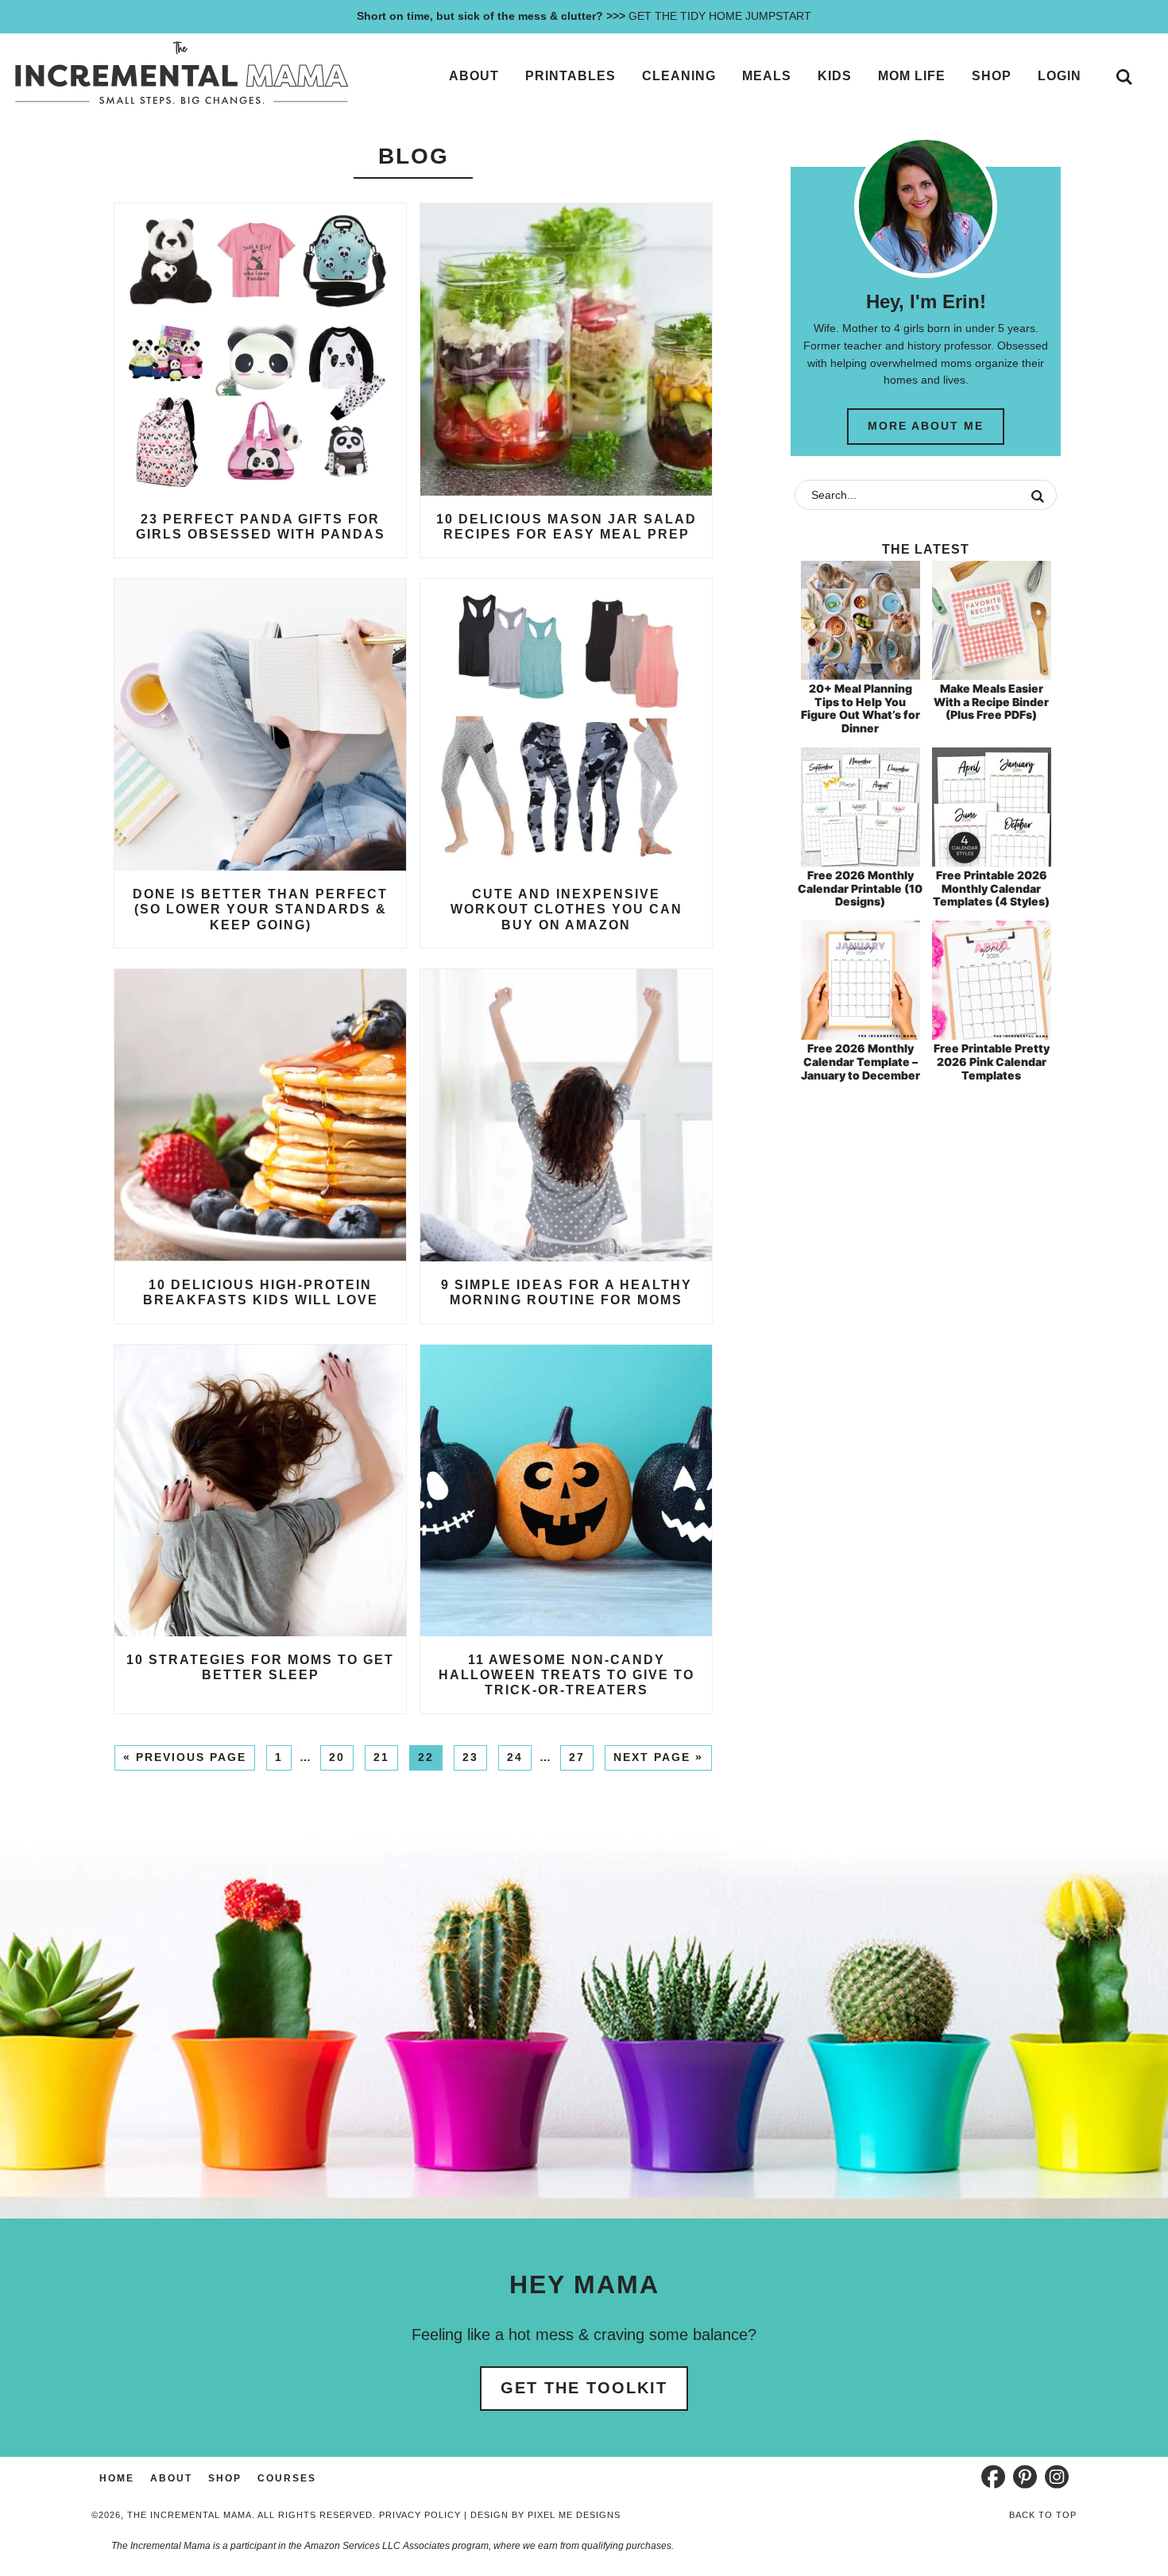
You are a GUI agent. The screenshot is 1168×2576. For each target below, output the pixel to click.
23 (470, 1757)
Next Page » (658, 1757)
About (171, 2478)
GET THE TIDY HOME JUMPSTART (584, 16)
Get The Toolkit (584, 2388)
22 (426, 1757)
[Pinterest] (1025, 2477)
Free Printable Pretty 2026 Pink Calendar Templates (992, 1062)
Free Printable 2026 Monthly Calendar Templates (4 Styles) (991, 888)
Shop (225, 2478)
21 (381, 1757)
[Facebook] (993, 2477)
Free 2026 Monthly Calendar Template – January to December (861, 1062)
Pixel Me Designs (574, 2515)
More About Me (926, 426)
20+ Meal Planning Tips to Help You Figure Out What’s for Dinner (861, 708)
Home (117, 2478)
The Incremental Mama (181, 73)
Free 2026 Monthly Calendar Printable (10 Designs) (860, 888)
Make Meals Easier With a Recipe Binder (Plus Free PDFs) (991, 702)
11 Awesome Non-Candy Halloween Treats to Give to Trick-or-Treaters (567, 1675)
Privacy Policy (420, 2515)
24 (515, 1757)
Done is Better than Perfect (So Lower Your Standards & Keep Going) (260, 909)
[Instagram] (1057, 2477)
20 (337, 1757)
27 (577, 1757)
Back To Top (1043, 2515)
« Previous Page (185, 1757)
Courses (287, 2478)
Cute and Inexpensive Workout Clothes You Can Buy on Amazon (567, 909)
